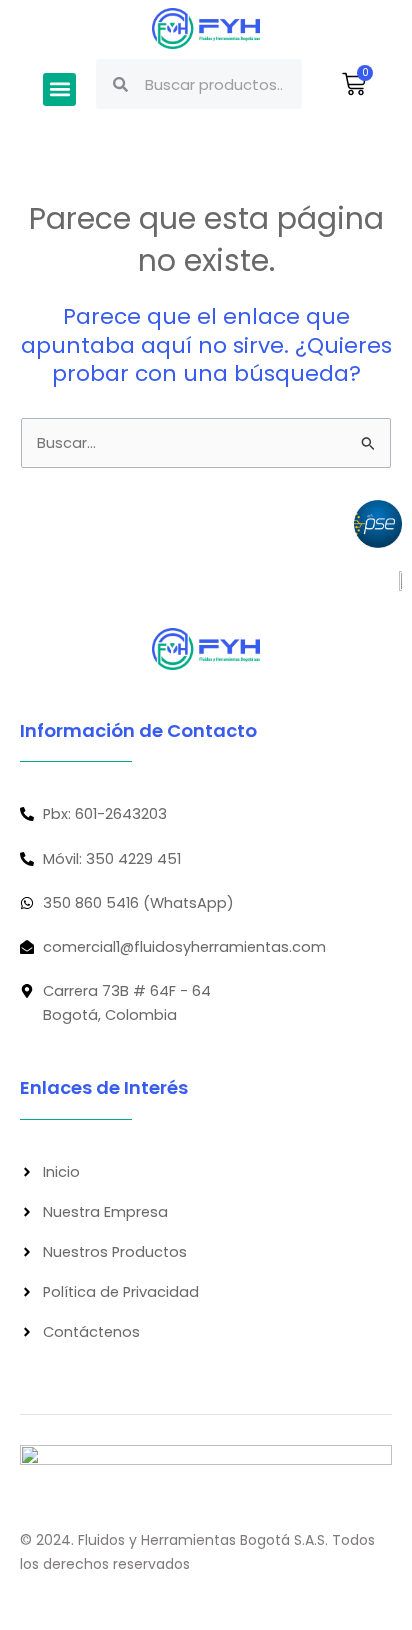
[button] (59, 89)
